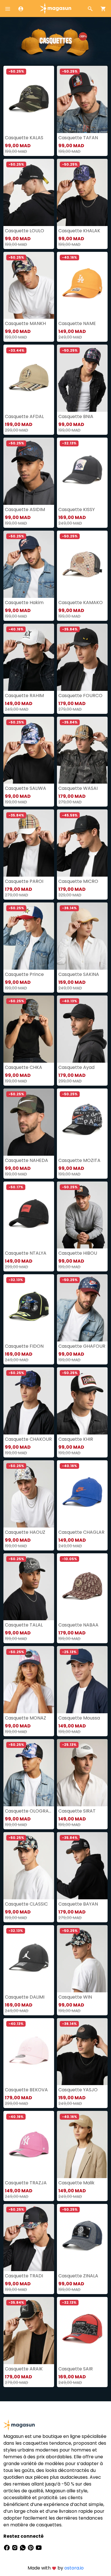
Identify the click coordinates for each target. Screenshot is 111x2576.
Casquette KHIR (76, 1439)
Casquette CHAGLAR (81, 1532)
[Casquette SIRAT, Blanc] (82, 1773)
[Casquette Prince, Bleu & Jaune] (29, 936)
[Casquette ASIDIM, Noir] (29, 471)
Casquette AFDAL (24, 416)
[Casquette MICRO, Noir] (82, 843)
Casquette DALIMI (25, 1997)
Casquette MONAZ (25, 1718)
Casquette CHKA (23, 1067)
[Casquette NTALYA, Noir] (29, 1215)
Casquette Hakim (24, 603)
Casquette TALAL (24, 1625)
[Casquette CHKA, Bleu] (29, 1029)
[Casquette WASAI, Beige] (82, 750)
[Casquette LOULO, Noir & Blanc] (29, 192)
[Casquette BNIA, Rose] (82, 378)
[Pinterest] (31, 2547)
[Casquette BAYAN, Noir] (82, 1866)
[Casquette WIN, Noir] (82, 1959)
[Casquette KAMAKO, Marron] (82, 564)
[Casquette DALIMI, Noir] (29, 1959)
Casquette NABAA (78, 1625)
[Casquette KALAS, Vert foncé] (29, 99)
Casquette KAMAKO (81, 603)
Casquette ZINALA (78, 2276)
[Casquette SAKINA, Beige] (82, 936)
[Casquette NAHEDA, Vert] (29, 1122)
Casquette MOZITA (79, 1160)
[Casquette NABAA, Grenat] (82, 1587)
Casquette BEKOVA (26, 2090)
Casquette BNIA (76, 416)
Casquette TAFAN (78, 138)
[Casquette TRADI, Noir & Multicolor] (29, 2238)
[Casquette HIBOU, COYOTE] (82, 1215)
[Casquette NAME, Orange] (82, 285)
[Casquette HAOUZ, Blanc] (29, 1494)
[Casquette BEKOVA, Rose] (29, 2052)
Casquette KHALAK (79, 231)
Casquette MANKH (25, 323)
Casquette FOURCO (80, 696)
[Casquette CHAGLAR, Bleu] (82, 1494)
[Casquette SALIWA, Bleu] (29, 750)
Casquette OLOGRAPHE (29, 1811)
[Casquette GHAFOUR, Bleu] (82, 1308)
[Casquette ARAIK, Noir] (29, 2331)
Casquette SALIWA (25, 788)
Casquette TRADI (24, 2276)
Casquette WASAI (78, 788)
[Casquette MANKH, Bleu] (29, 285)
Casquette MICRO (78, 881)
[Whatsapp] (23, 2547)
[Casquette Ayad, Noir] (82, 1029)
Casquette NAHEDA (26, 1160)
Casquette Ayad (76, 1067)
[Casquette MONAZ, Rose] (29, 1680)
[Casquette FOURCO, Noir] (82, 657)
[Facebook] (7, 2547)
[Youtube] (39, 2547)
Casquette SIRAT (77, 1811)
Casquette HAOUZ (25, 1532)
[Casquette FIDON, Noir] (29, 1308)
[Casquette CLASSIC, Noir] (29, 1866)
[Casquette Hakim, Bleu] (29, 564)
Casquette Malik (76, 2183)
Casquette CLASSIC (26, 1904)
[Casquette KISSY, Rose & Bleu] (82, 471)
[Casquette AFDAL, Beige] (29, 378)
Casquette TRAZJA (26, 2183)
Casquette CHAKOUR (28, 1439)
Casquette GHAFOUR (82, 1346)
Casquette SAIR (76, 2369)
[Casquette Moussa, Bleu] (82, 1680)
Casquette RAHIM (24, 696)
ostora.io (74, 2568)
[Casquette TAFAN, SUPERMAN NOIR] (82, 99)
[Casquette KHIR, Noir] (82, 1401)
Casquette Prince (24, 974)
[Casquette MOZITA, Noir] (82, 1122)
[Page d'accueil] (55, 8)
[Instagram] (15, 2547)
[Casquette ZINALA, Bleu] (82, 2238)
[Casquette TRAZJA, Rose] (29, 2144)
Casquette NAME (77, 323)
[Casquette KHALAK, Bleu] (82, 192)
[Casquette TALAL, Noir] (29, 1587)
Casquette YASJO (78, 2090)
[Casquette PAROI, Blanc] (29, 843)
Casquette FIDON (24, 1346)
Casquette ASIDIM (25, 509)
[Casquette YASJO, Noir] (82, 2052)
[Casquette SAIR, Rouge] (82, 2331)
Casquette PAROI (24, 881)
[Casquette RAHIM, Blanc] (29, 657)
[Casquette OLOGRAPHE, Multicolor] (29, 1773)
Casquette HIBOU (78, 1253)
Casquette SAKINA (79, 974)
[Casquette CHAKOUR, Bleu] (29, 1401)
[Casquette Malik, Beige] (82, 2144)
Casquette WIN (75, 1997)
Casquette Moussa (79, 1718)
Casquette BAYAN (78, 1904)
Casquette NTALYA (26, 1253)
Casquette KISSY (77, 509)
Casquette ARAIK (24, 2369)
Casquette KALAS (24, 138)
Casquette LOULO (24, 231)
